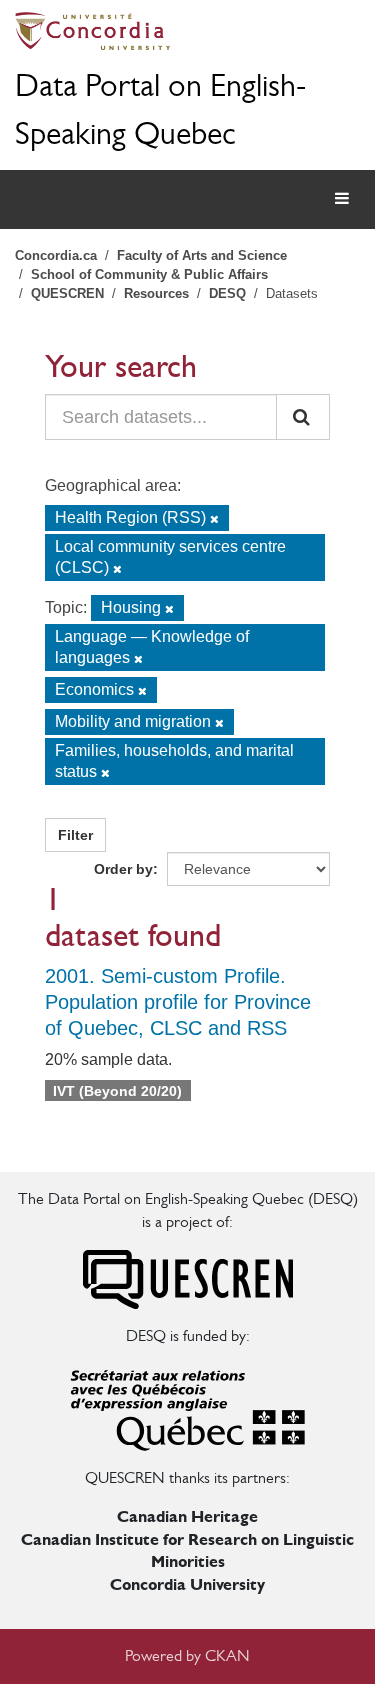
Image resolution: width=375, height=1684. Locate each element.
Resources (156, 293)
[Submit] (303, 417)
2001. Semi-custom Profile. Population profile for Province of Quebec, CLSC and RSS (178, 1002)
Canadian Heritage (187, 1516)
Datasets (292, 293)
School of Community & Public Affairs (149, 274)
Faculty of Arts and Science (202, 255)
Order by (123, 869)
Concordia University (187, 1584)
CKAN (227, 1655)
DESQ (227, 293)
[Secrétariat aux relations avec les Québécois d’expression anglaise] (188, 1405)
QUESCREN (67, 293)
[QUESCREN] (188, 1277)
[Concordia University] (187, 31)
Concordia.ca (56, 255)
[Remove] (214, 519)
